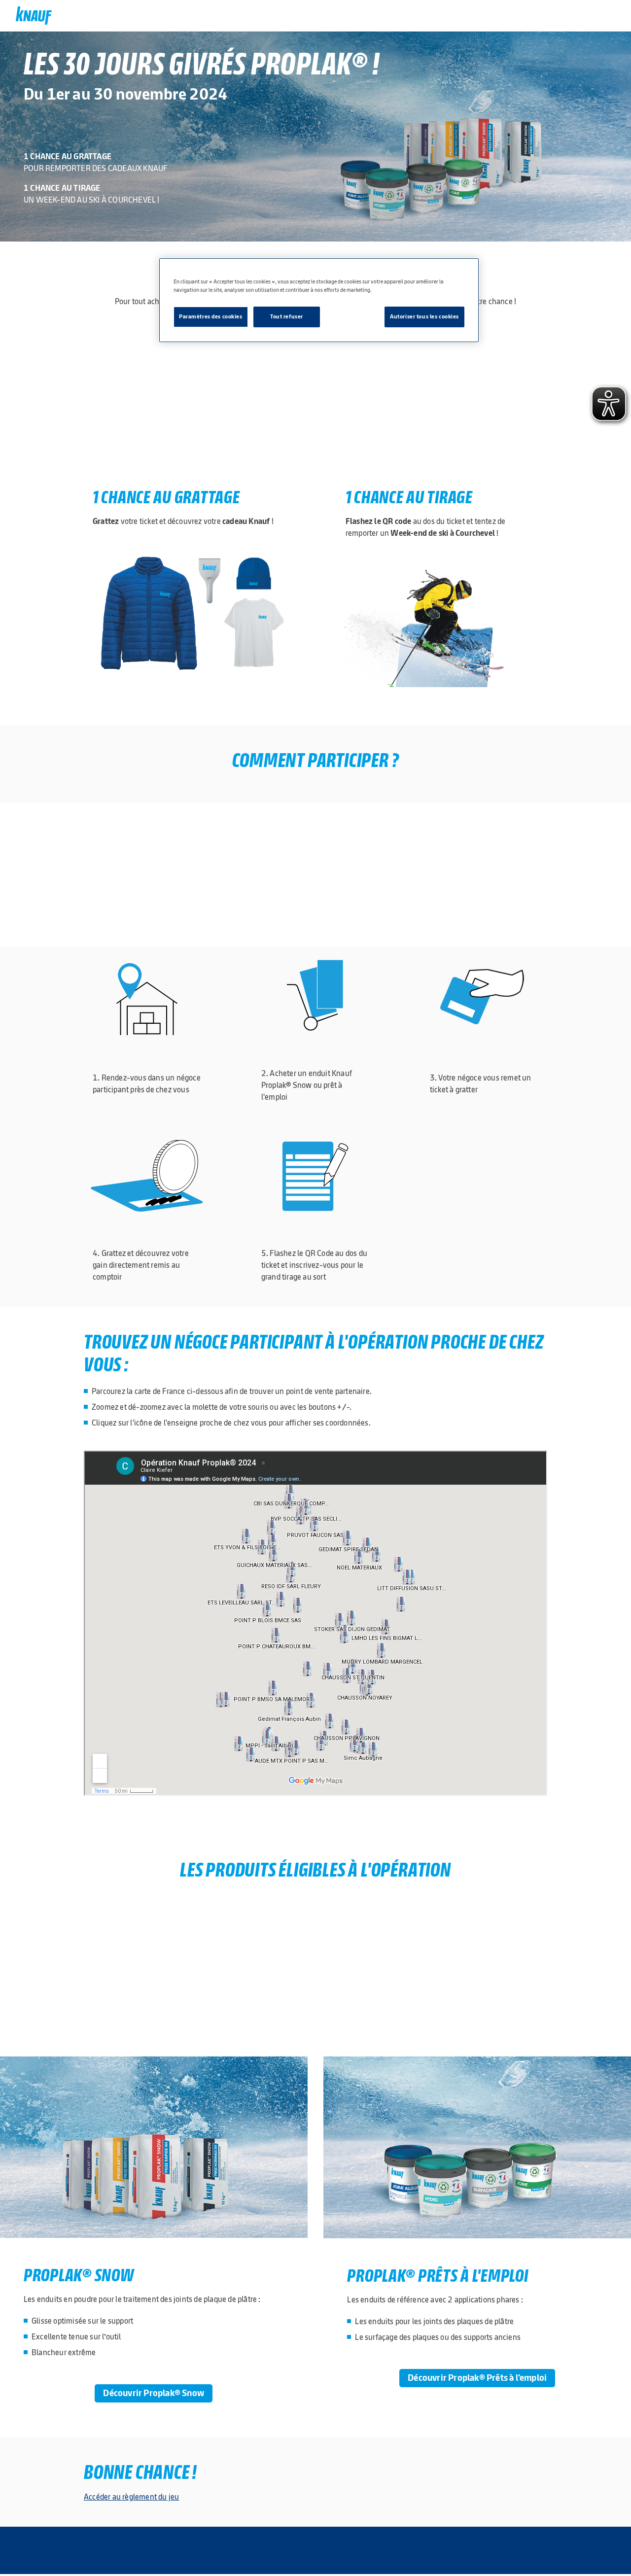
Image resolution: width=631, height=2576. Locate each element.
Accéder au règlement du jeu (131, 2497)
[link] (34, 16)
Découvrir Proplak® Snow (154, 2393)
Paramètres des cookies (211, 316)
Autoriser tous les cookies (424, 316)
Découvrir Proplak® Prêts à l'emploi (477, 2378)
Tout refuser (287, 316)
